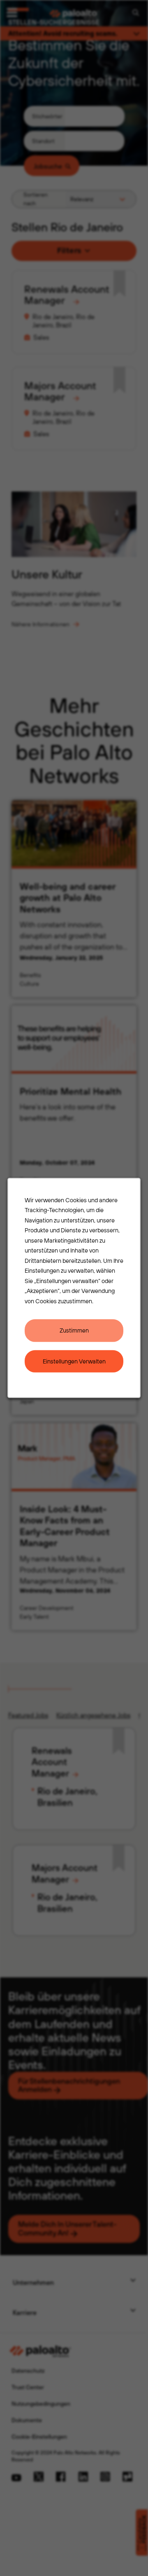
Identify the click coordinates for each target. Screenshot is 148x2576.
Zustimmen (74, 1330)
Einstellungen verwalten (74, 1361)
